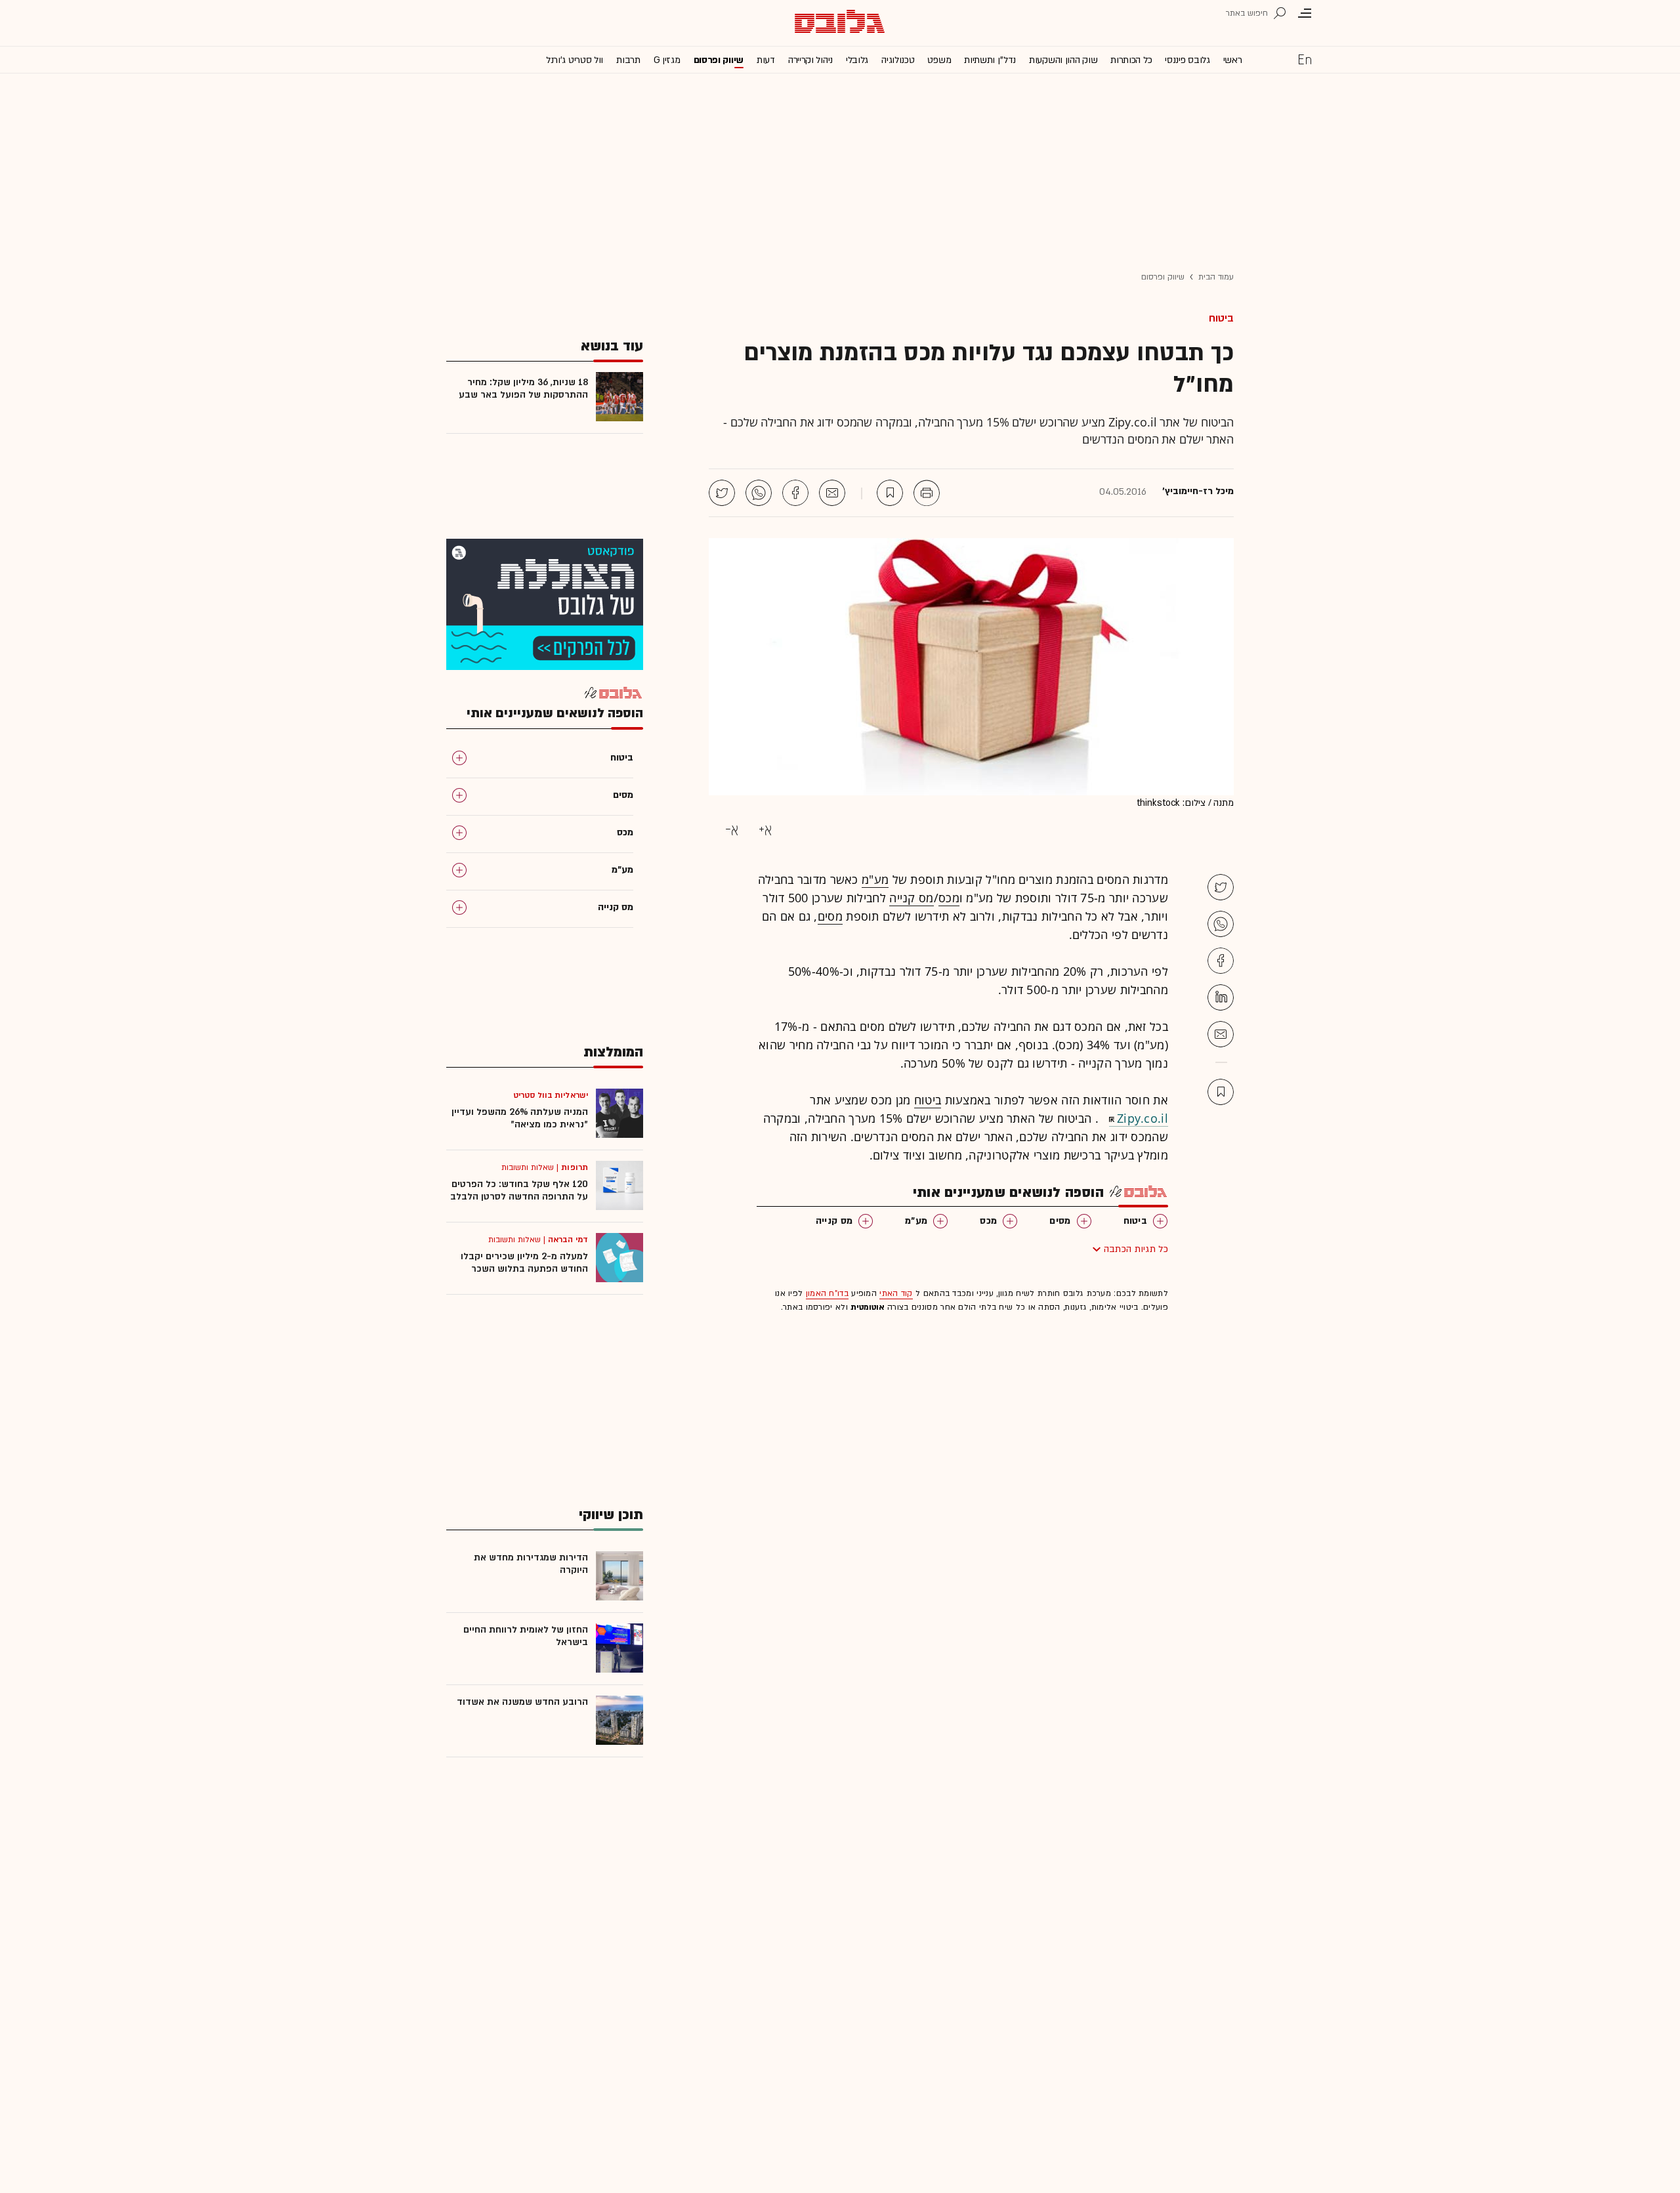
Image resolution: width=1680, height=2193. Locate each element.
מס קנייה (911, 898)
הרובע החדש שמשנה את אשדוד (522, 1702)
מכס (949, 898)
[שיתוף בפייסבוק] (795, 493)
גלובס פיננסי (1187, 60)
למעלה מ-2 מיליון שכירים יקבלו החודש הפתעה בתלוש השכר (524, 1263)
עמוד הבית (1216, 277)
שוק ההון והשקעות (1063, 60)
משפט (939, 60)
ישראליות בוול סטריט (551, 1095)
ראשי (1233, 60)
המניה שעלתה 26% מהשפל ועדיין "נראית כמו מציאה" (520, 1118)
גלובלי (857, 60)
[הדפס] (927, 493)
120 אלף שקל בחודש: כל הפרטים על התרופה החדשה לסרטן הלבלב (519, 1190)
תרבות (628, 60)
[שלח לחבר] (1221, 1034)
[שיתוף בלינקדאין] (1221, 997)
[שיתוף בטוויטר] (722, 493)
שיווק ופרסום (719, 60)
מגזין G (667, 60)
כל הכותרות (1131, 60)
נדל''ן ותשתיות (990, 60)
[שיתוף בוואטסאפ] (759, 493)
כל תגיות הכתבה (1136, 1249)
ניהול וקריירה (810, 60)
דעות (766, 60)
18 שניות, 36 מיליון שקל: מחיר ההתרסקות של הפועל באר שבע (523, 388)
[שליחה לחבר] (832, 493)
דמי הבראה (568, 1240)
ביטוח (1221, 318)
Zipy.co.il (1143, 1118)
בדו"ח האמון (827, 1293)
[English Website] (1305, 59)
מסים (830, 916)
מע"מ (875, 879)
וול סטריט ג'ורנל (575, 60)
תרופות (575, 1167)
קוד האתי (896, 1293)
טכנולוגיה (898, 60)
